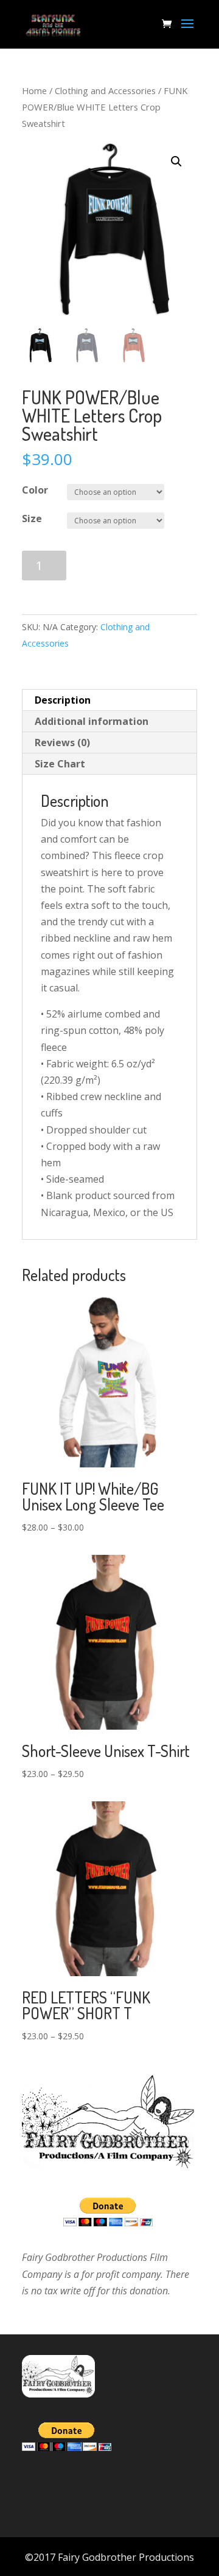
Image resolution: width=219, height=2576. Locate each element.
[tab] (109, 700)
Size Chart (60, 764)
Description (63, 700)
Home (34, 90)
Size (32, 518)
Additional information (92, 721)
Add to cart (123, 566)
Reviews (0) (62, 743)
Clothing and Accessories (105, 90)
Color (35, 490)
